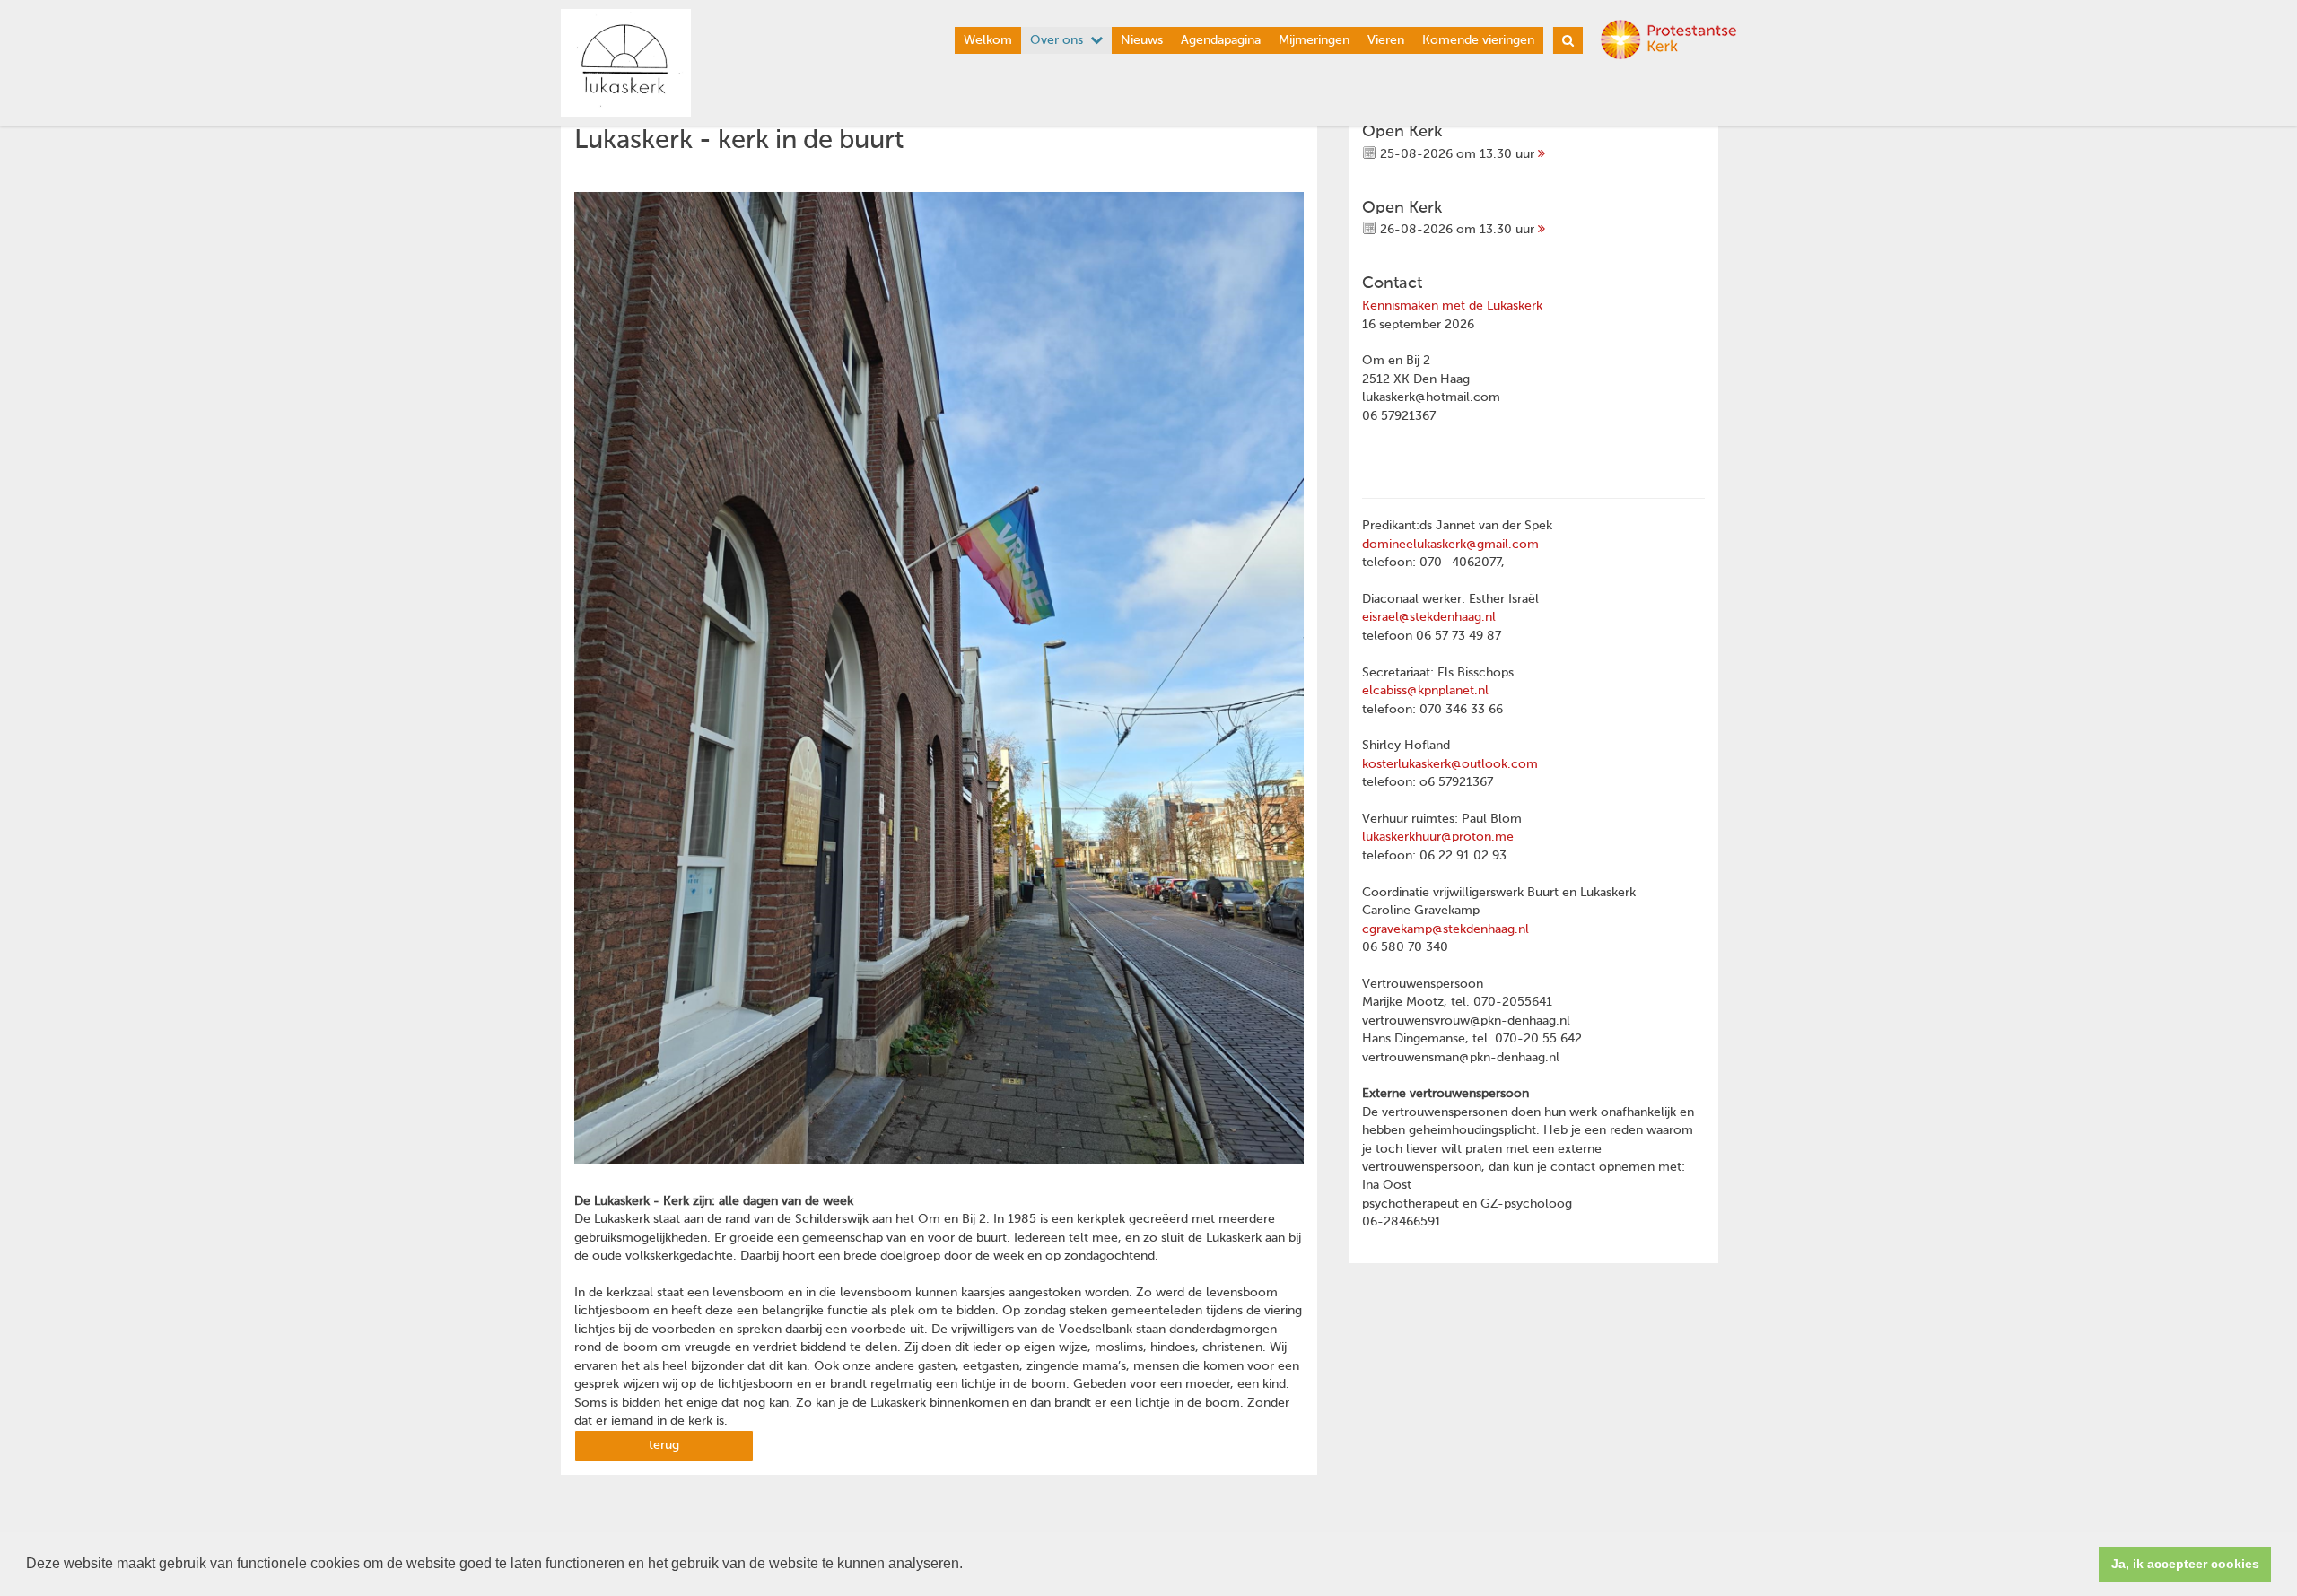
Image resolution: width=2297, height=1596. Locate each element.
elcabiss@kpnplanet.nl (1425, 691)
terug (664, 1445)
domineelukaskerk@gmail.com (1450, 545)
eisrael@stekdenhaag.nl (1429, 617)
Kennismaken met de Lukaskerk (1452, 306)
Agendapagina (1221, 40)
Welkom (988, 40)
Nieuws (1142, 40)
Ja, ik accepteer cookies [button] (2185, 1564)
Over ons (1057, 40)
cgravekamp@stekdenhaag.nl (1445, 929)
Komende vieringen (1478, 40)
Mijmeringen (1314, 40)
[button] (969, 1565)
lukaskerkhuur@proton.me (1438, 837)
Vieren (1386, 40)
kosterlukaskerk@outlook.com (1450, 764)
